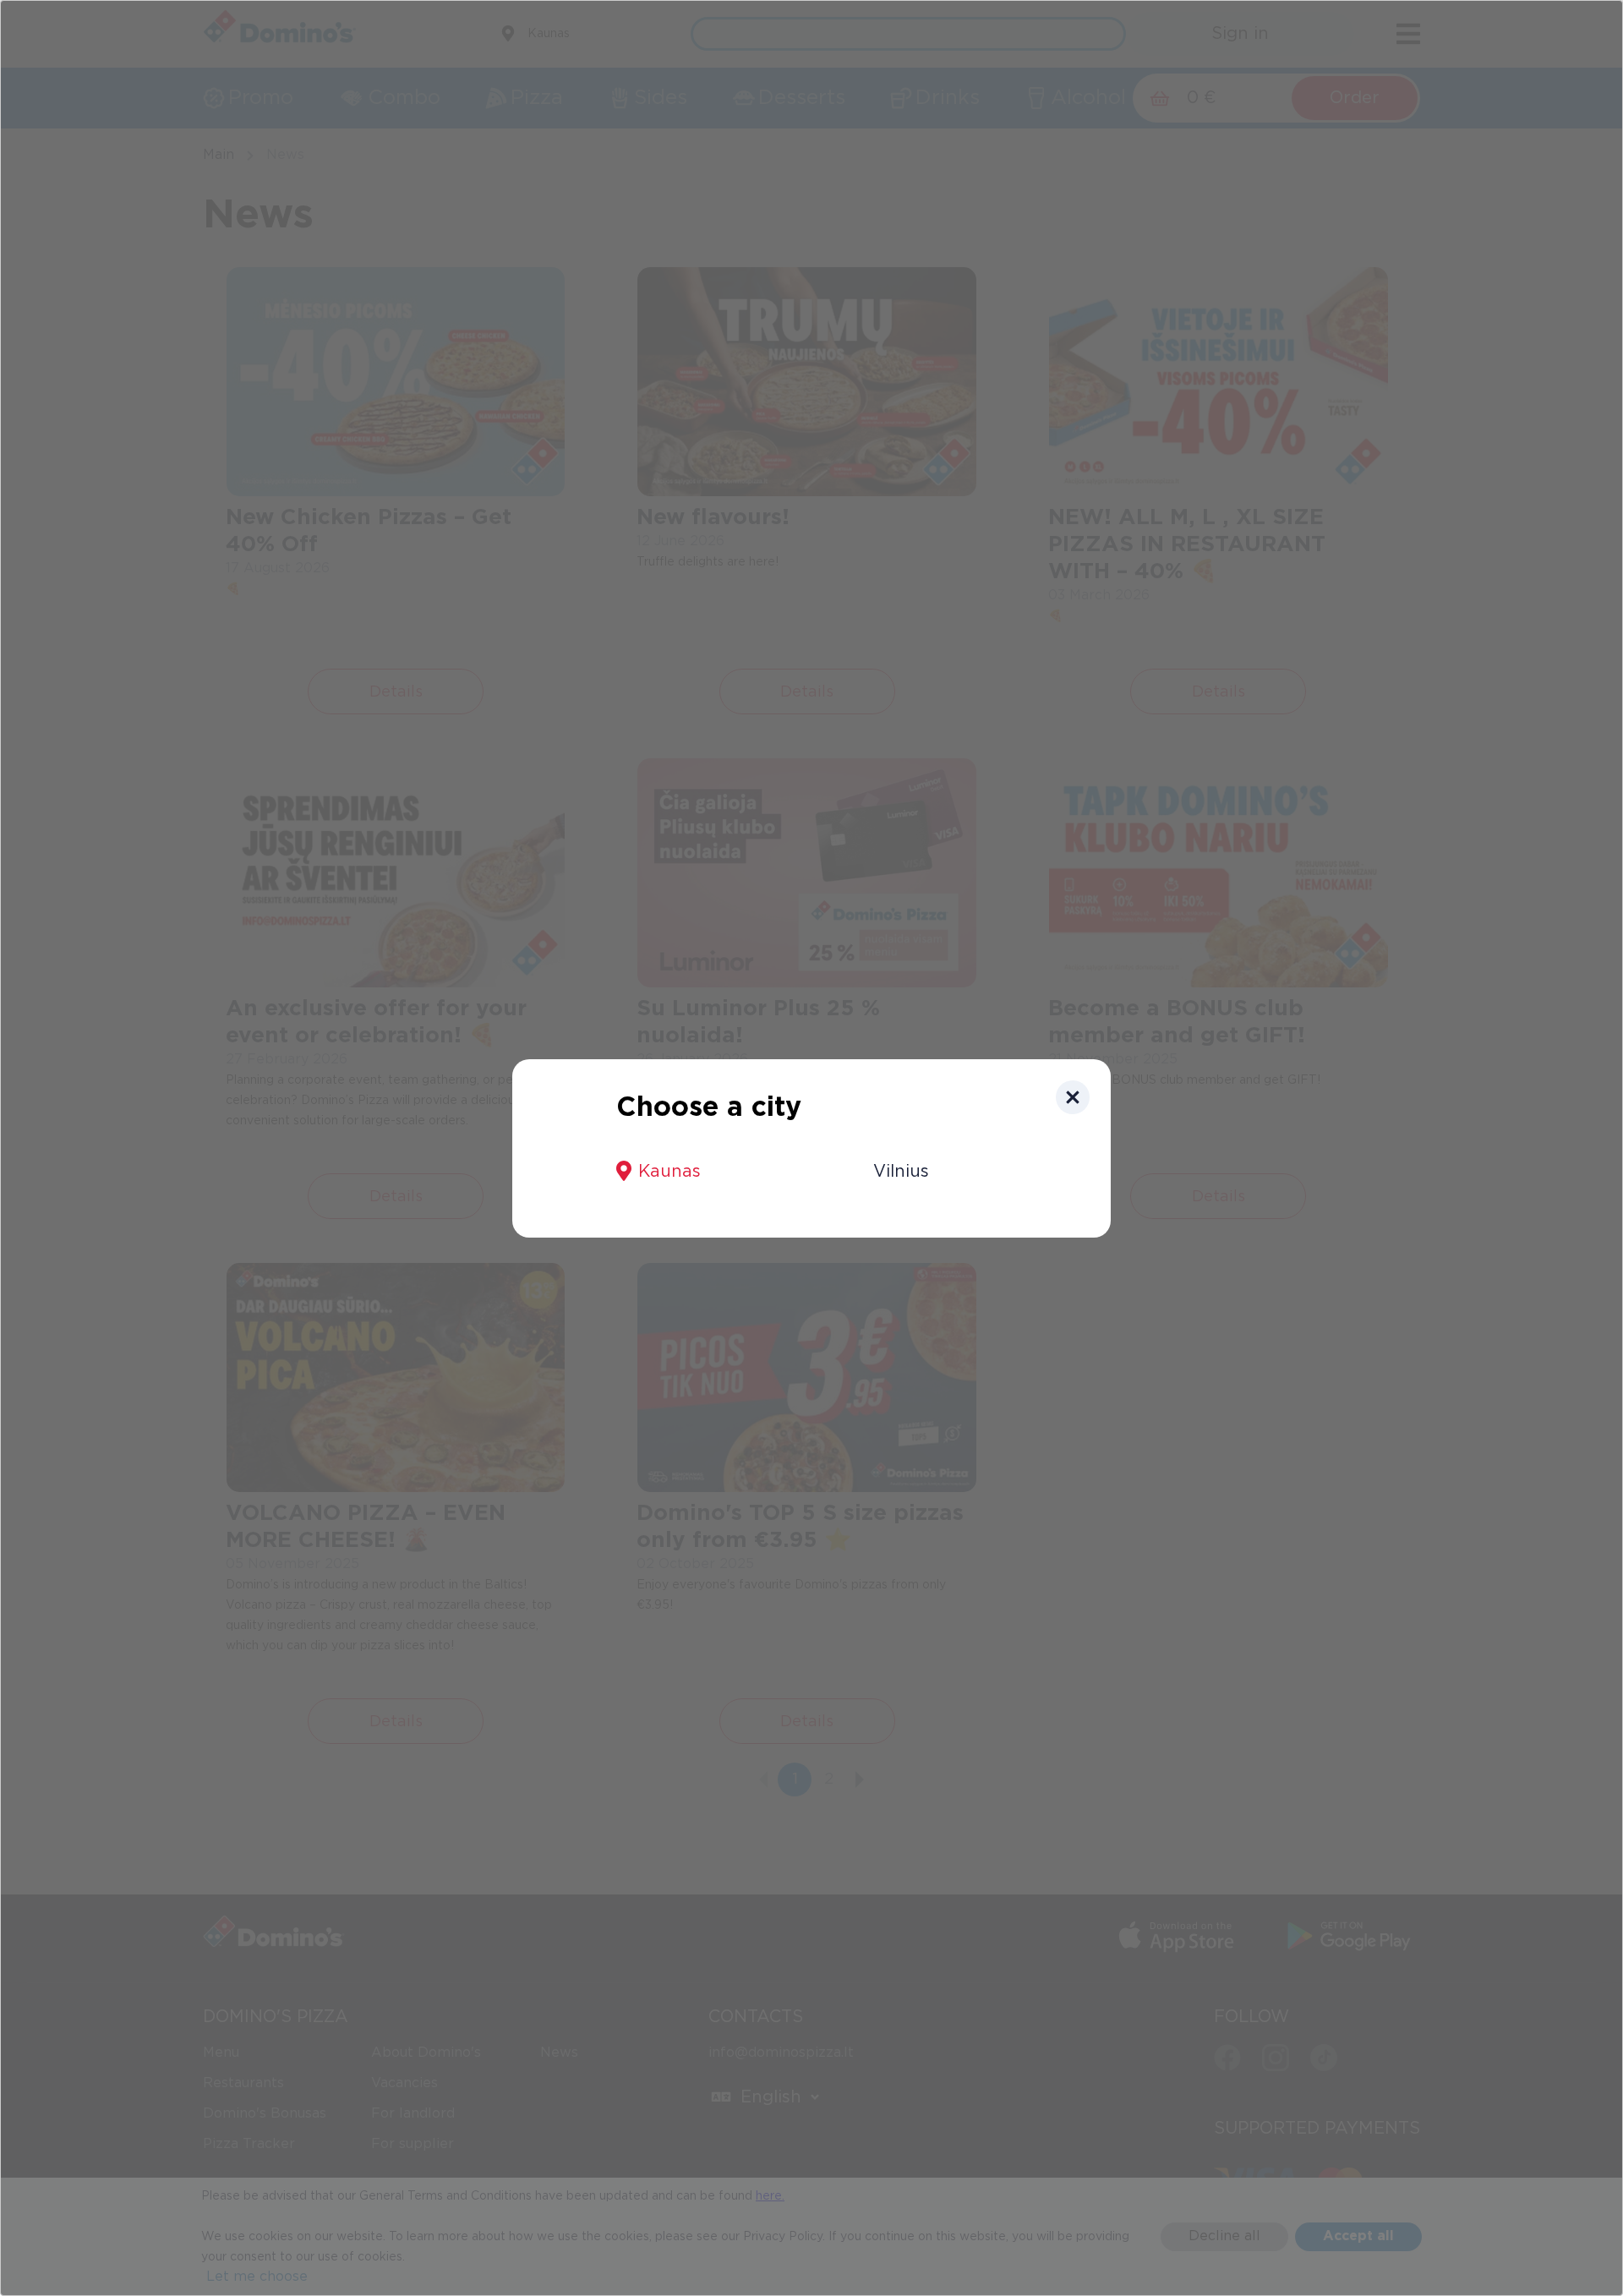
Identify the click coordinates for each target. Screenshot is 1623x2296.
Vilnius (901, 1172)
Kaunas (669, 1172)
